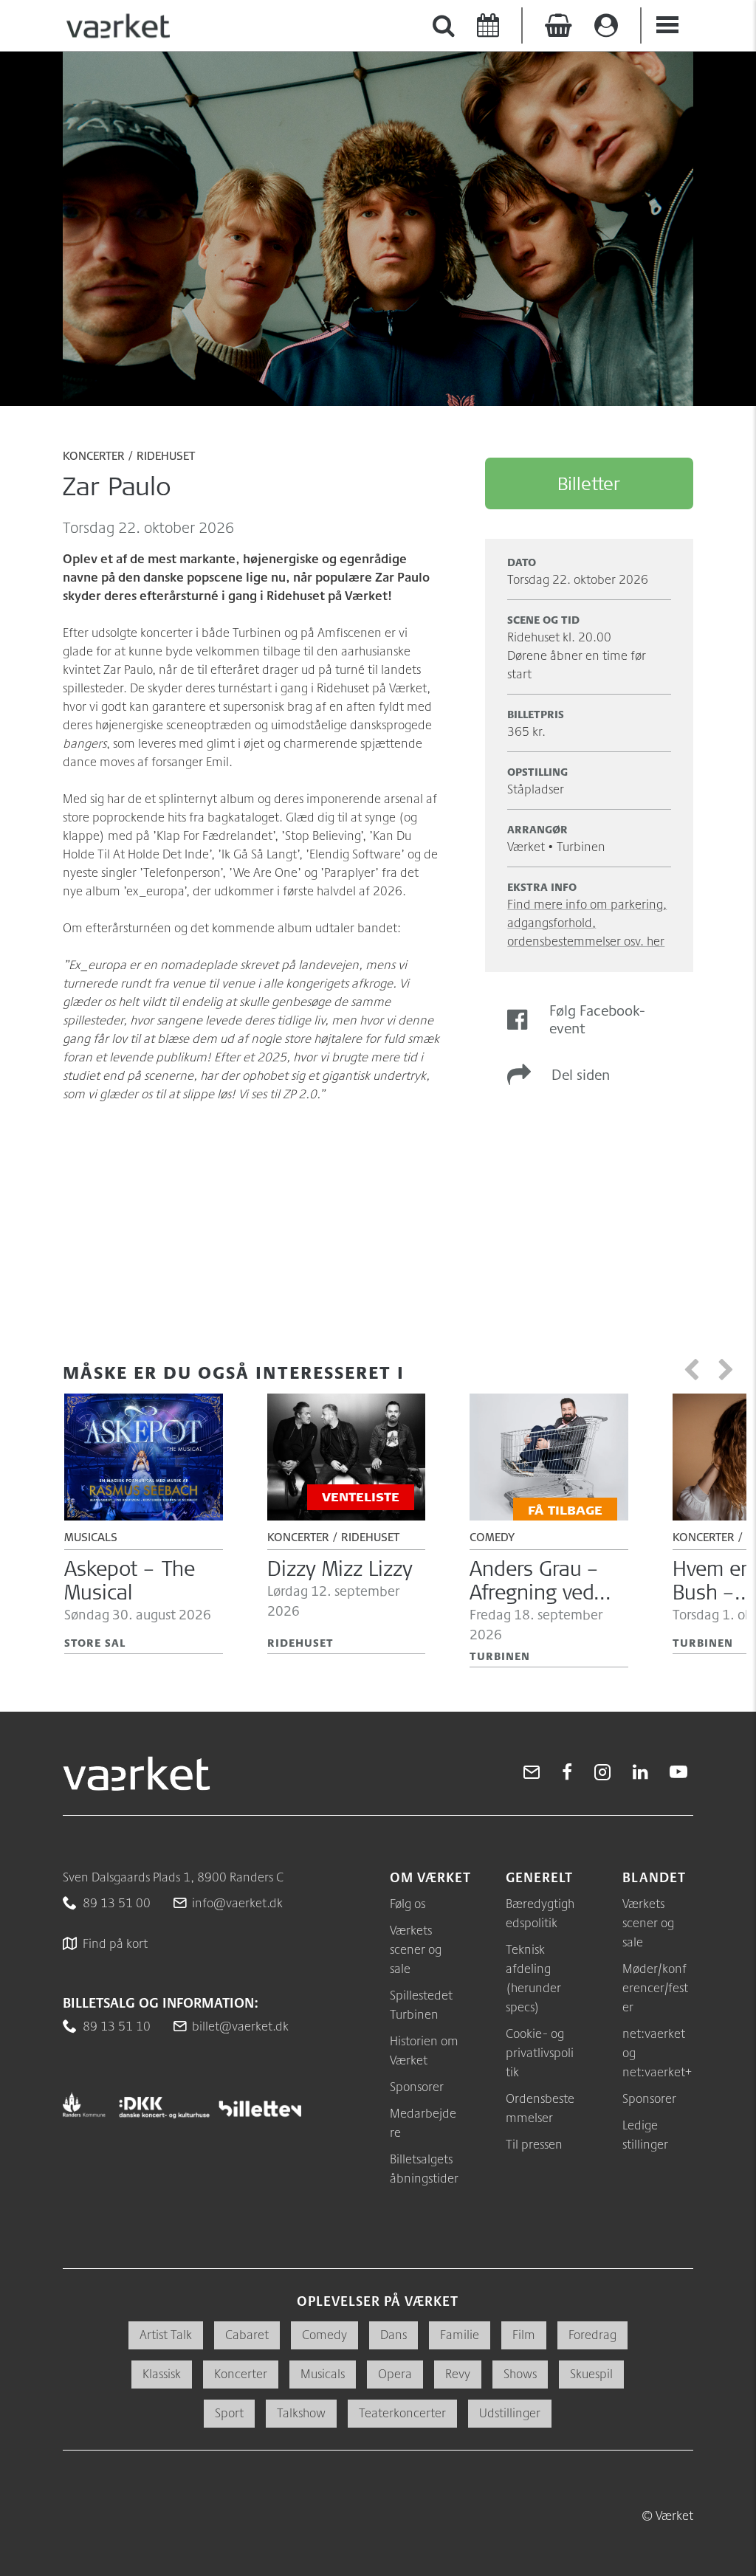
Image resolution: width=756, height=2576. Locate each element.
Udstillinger (510, 2413)
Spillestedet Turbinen (421, 2004)
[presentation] (695, 1370)
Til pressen (534, 2144)
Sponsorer (417, 2086)
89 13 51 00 (117, 1902)
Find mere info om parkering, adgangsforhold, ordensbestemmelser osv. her (587, 922)
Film (524, 2334)
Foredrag (592, 2334)
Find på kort (115, 1943)
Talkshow (301, 2413)
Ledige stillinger (645, 2134)
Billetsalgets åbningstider (424, 2168)
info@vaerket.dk (237, 1902)
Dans (394, 2334)
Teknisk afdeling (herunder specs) (533, 1978)
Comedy (324, 2334)
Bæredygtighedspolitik (540, 1913)
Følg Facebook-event (597, 1019)
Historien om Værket (424, 2050)
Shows (520, 2373)
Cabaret (247, 2334)
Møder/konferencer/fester (655, 1987)
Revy (458, 2373)
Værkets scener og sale (416, 1949)
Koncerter (94, 457)
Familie (460, 2334)
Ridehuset (166, 457)
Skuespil (591, 2373)
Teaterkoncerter (402, 2413)
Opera (395, 2373)
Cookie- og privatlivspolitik (540, 2052)
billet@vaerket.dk (240, 2026)
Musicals (323, 2373)
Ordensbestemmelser (540, 2108)
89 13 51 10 (117, 2026)
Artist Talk (166, 2334)
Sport (229, 2413)
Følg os (408, 1903)
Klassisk (162, 2373)
